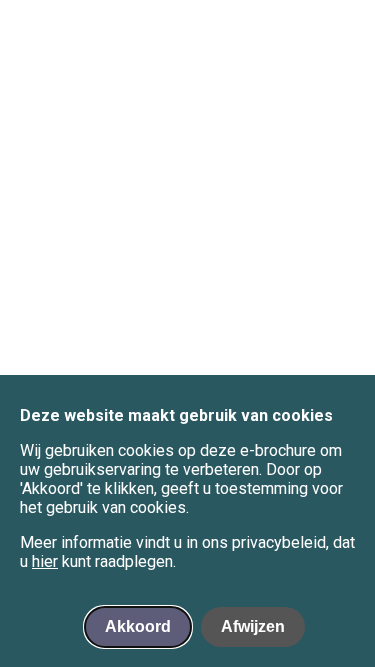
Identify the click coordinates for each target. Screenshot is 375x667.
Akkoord (138, 626)
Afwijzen (253, 626)
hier (45, 561)
